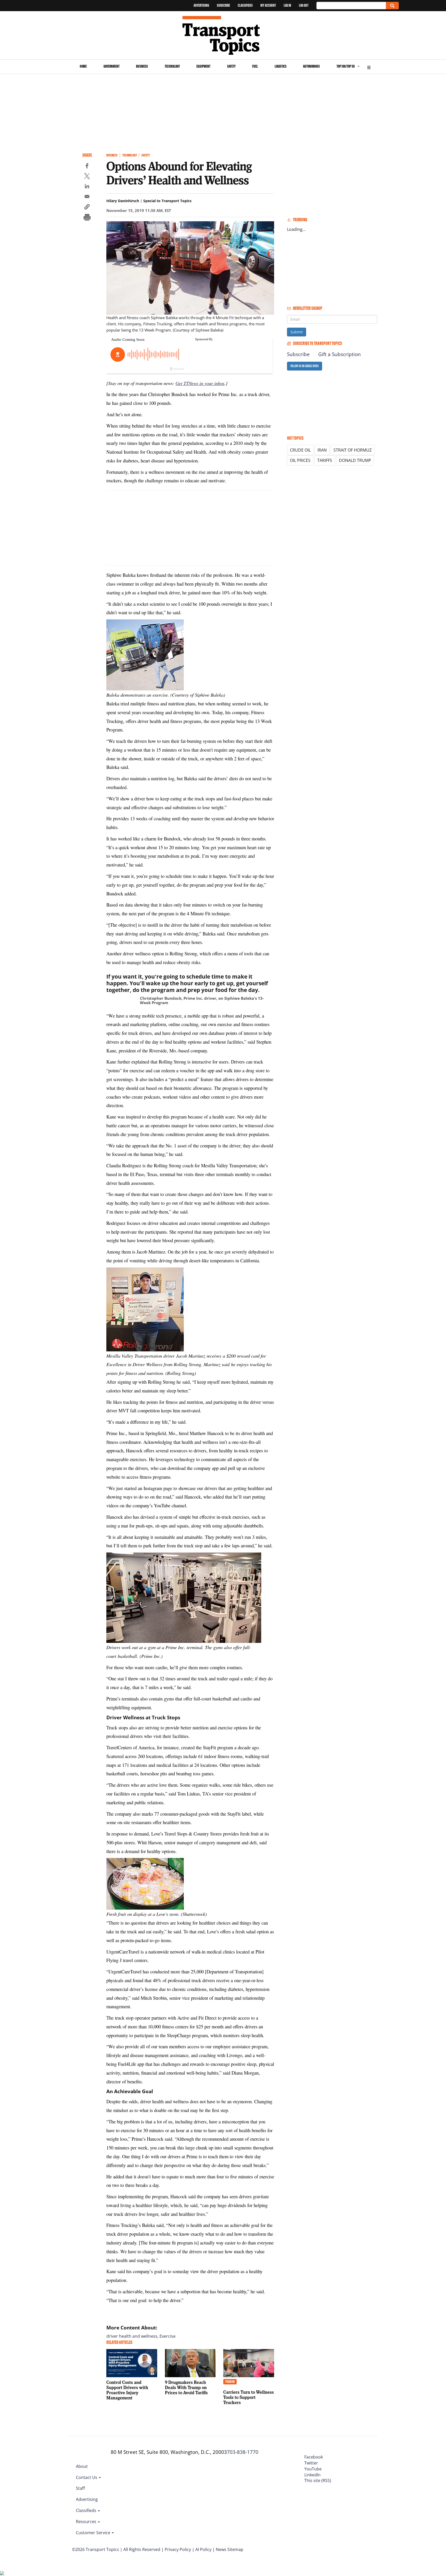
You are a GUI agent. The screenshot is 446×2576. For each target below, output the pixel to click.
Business (142, 66)
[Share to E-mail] (87, 197)
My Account (268, 5)
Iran (322, 450)
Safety (231, 66)
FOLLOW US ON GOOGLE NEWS (305, 366)
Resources (87, 2522)
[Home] (223, 35)
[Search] (392, 6)
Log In (287, 5)
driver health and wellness (132, 2336)
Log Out (304, 5)
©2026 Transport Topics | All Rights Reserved (116, 2549)
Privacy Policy (178, 2549)
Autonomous (311, 66)
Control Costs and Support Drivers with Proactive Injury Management (127, 2390)
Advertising (201, 5)
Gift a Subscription (340, 354)
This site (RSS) (318, 2480)
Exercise (168, 2336)
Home (83, 66)
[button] (87, 208)
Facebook (314, 2457)
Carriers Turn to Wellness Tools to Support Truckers (249, 2397)
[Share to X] (87, 177)
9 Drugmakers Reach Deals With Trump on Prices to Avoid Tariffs (186, 2387)
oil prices (300, 460)
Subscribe (223, 5)
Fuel (255, 66)
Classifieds (245, 5)
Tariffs (325, 460)
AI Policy (203, 2549)
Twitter (311, 2463)
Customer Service (94, 2533)
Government (111, 66)
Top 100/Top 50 (346, 66)
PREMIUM (230, 2382)
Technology (172, 66)
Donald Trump (355, 460)
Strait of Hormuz (353, 450)
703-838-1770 (243, 2452)
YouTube (313, 2469)
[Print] (87, 218)
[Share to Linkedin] (87, 187)
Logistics (281, 66)
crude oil (300, 450)
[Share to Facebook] (87, 167)
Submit (297, 332)
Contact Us (87, 2477)
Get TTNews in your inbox (200, 383)
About (82, 2466)
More (369, 67)
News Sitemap (230, 2549)
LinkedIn (312, 2475)
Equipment (203, 66)
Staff (80, 2488)
